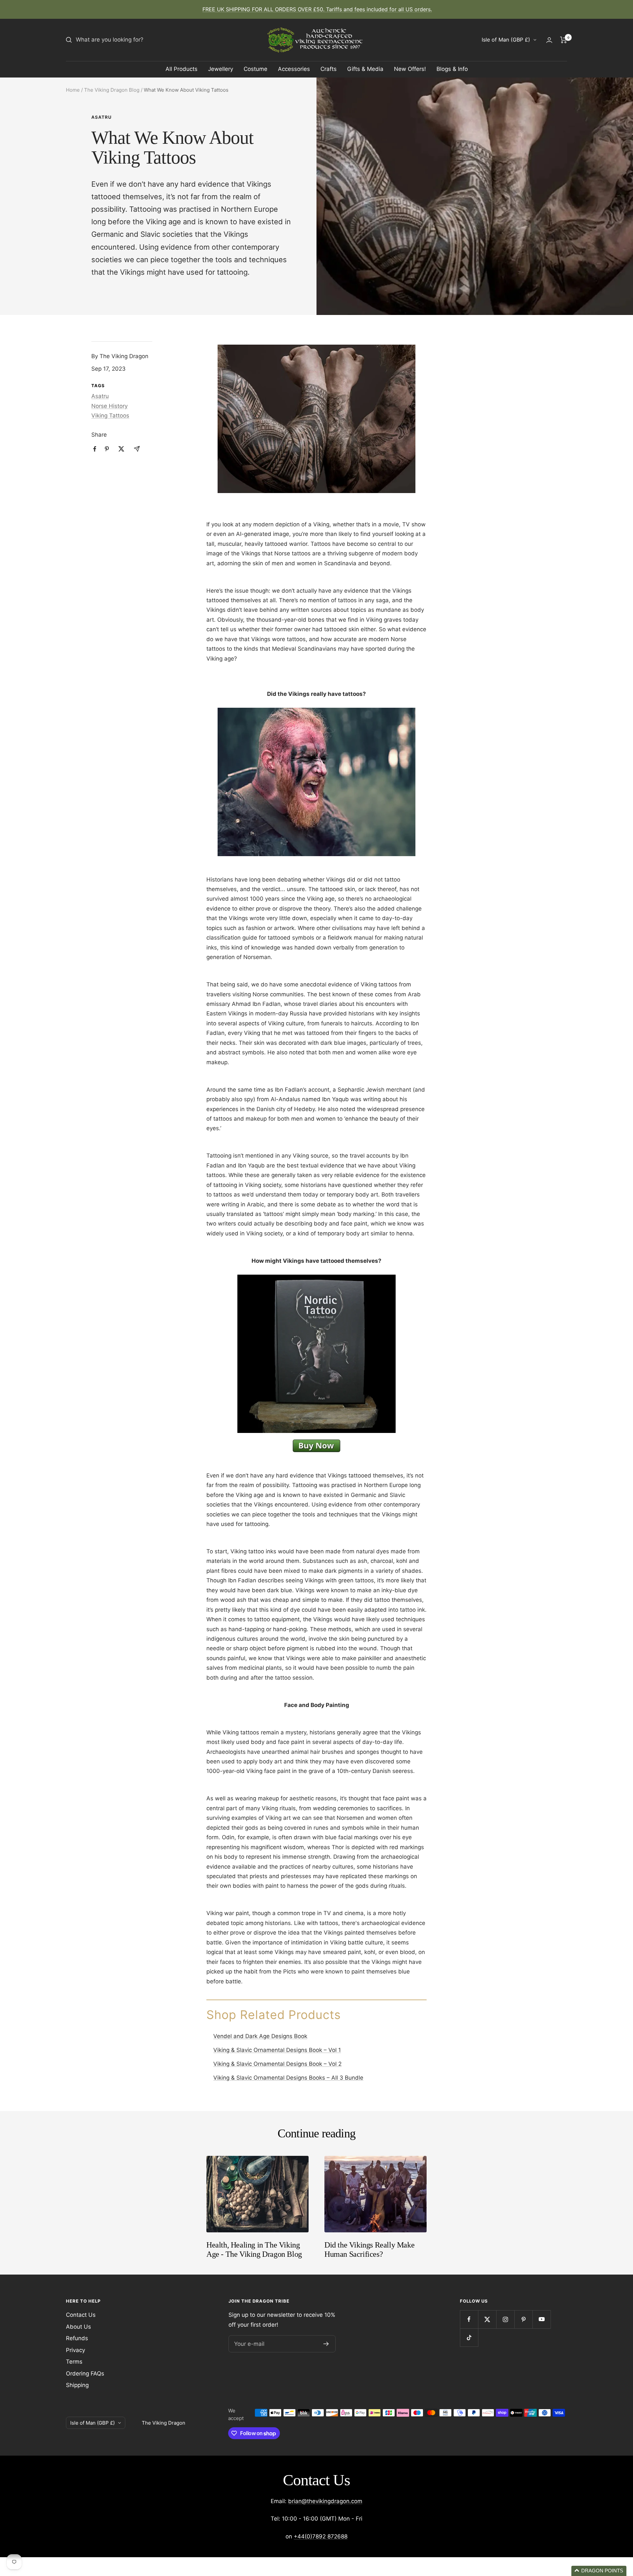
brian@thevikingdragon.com (325, 2501)
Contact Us (81, 2315)
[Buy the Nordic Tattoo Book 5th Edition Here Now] (316, 1441)
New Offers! (410, 69)
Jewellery (221, 69)
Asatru (101, 117)
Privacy (75, 2350)
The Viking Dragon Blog (112, 90)
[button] (599, 2571)
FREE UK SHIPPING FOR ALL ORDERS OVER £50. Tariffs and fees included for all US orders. (317, 9)
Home (73, 90)
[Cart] (564, 40)
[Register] (326, 2344)
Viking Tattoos (110, 416)
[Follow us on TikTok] (469, 2337)
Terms (74, 2362)
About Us (78, 2327)
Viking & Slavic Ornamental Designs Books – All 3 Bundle (288, 2078)
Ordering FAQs (85, 2374)
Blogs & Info (452, 69)
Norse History (109, 406)
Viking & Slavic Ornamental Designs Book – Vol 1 (277, 2050)
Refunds (77, 2338)
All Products (181, 69)
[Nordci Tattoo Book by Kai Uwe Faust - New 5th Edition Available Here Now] (316, 1276)
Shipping (77, 2385)
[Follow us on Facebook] (469, 2319)
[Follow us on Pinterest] (523, 2319)
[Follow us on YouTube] (542, 2319)
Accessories (294, 69)
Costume (256, 69)
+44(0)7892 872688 (321, 2536)
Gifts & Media (365, 69)
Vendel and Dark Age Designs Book (260, 2036)
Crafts (329, 69)
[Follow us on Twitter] (487, 2319)
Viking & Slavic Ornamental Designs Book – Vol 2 (277, 2064)
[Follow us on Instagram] (505, 2319)
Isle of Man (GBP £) (506, 40)
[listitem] (95, 449)
